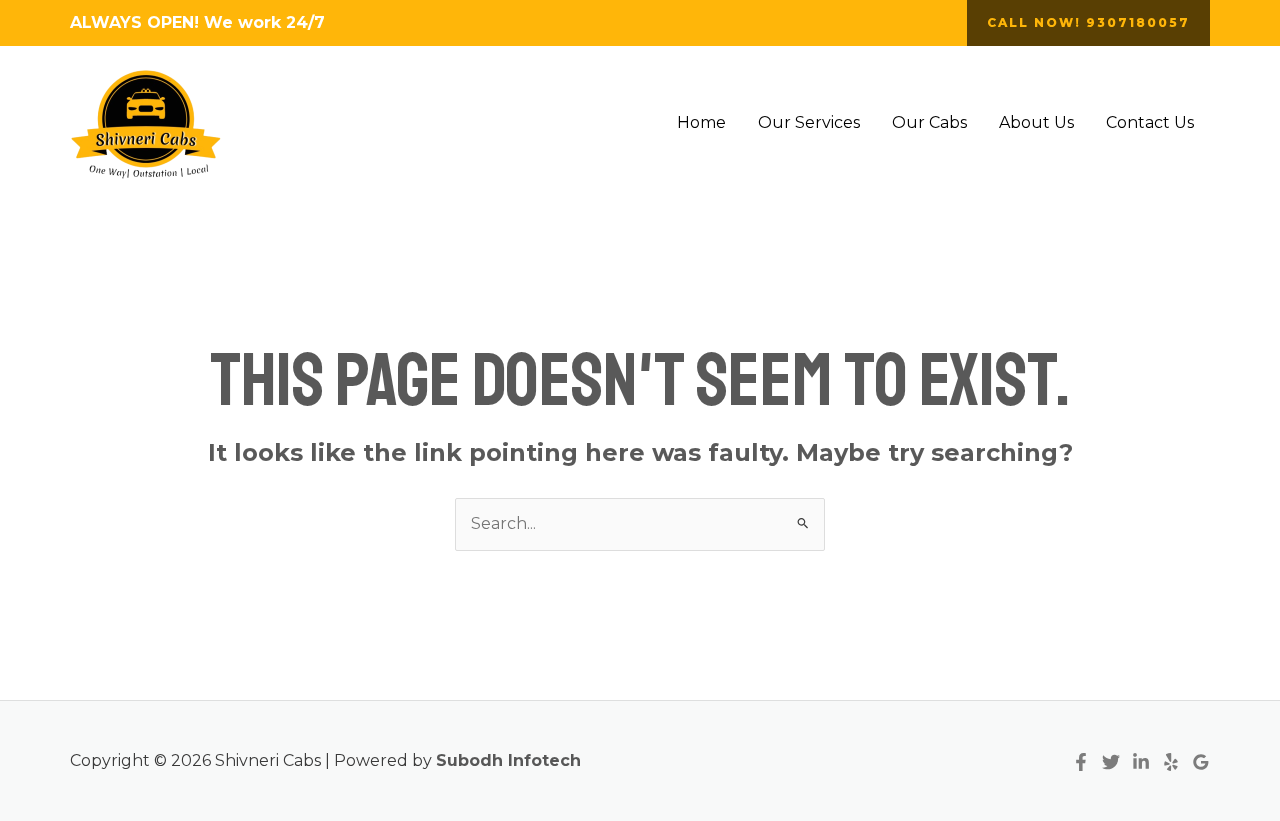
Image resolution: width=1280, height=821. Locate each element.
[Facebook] (1081, 762)
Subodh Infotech (508, 760)
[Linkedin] (1141, 762)
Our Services (809, 122)
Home (701, 122)
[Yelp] (1171, 762)
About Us (1036, 122)
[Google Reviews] (1201, 762)
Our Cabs (929, 122)
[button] (1088, 23)
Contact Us (1150, 122)
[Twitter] (1111, 762)
